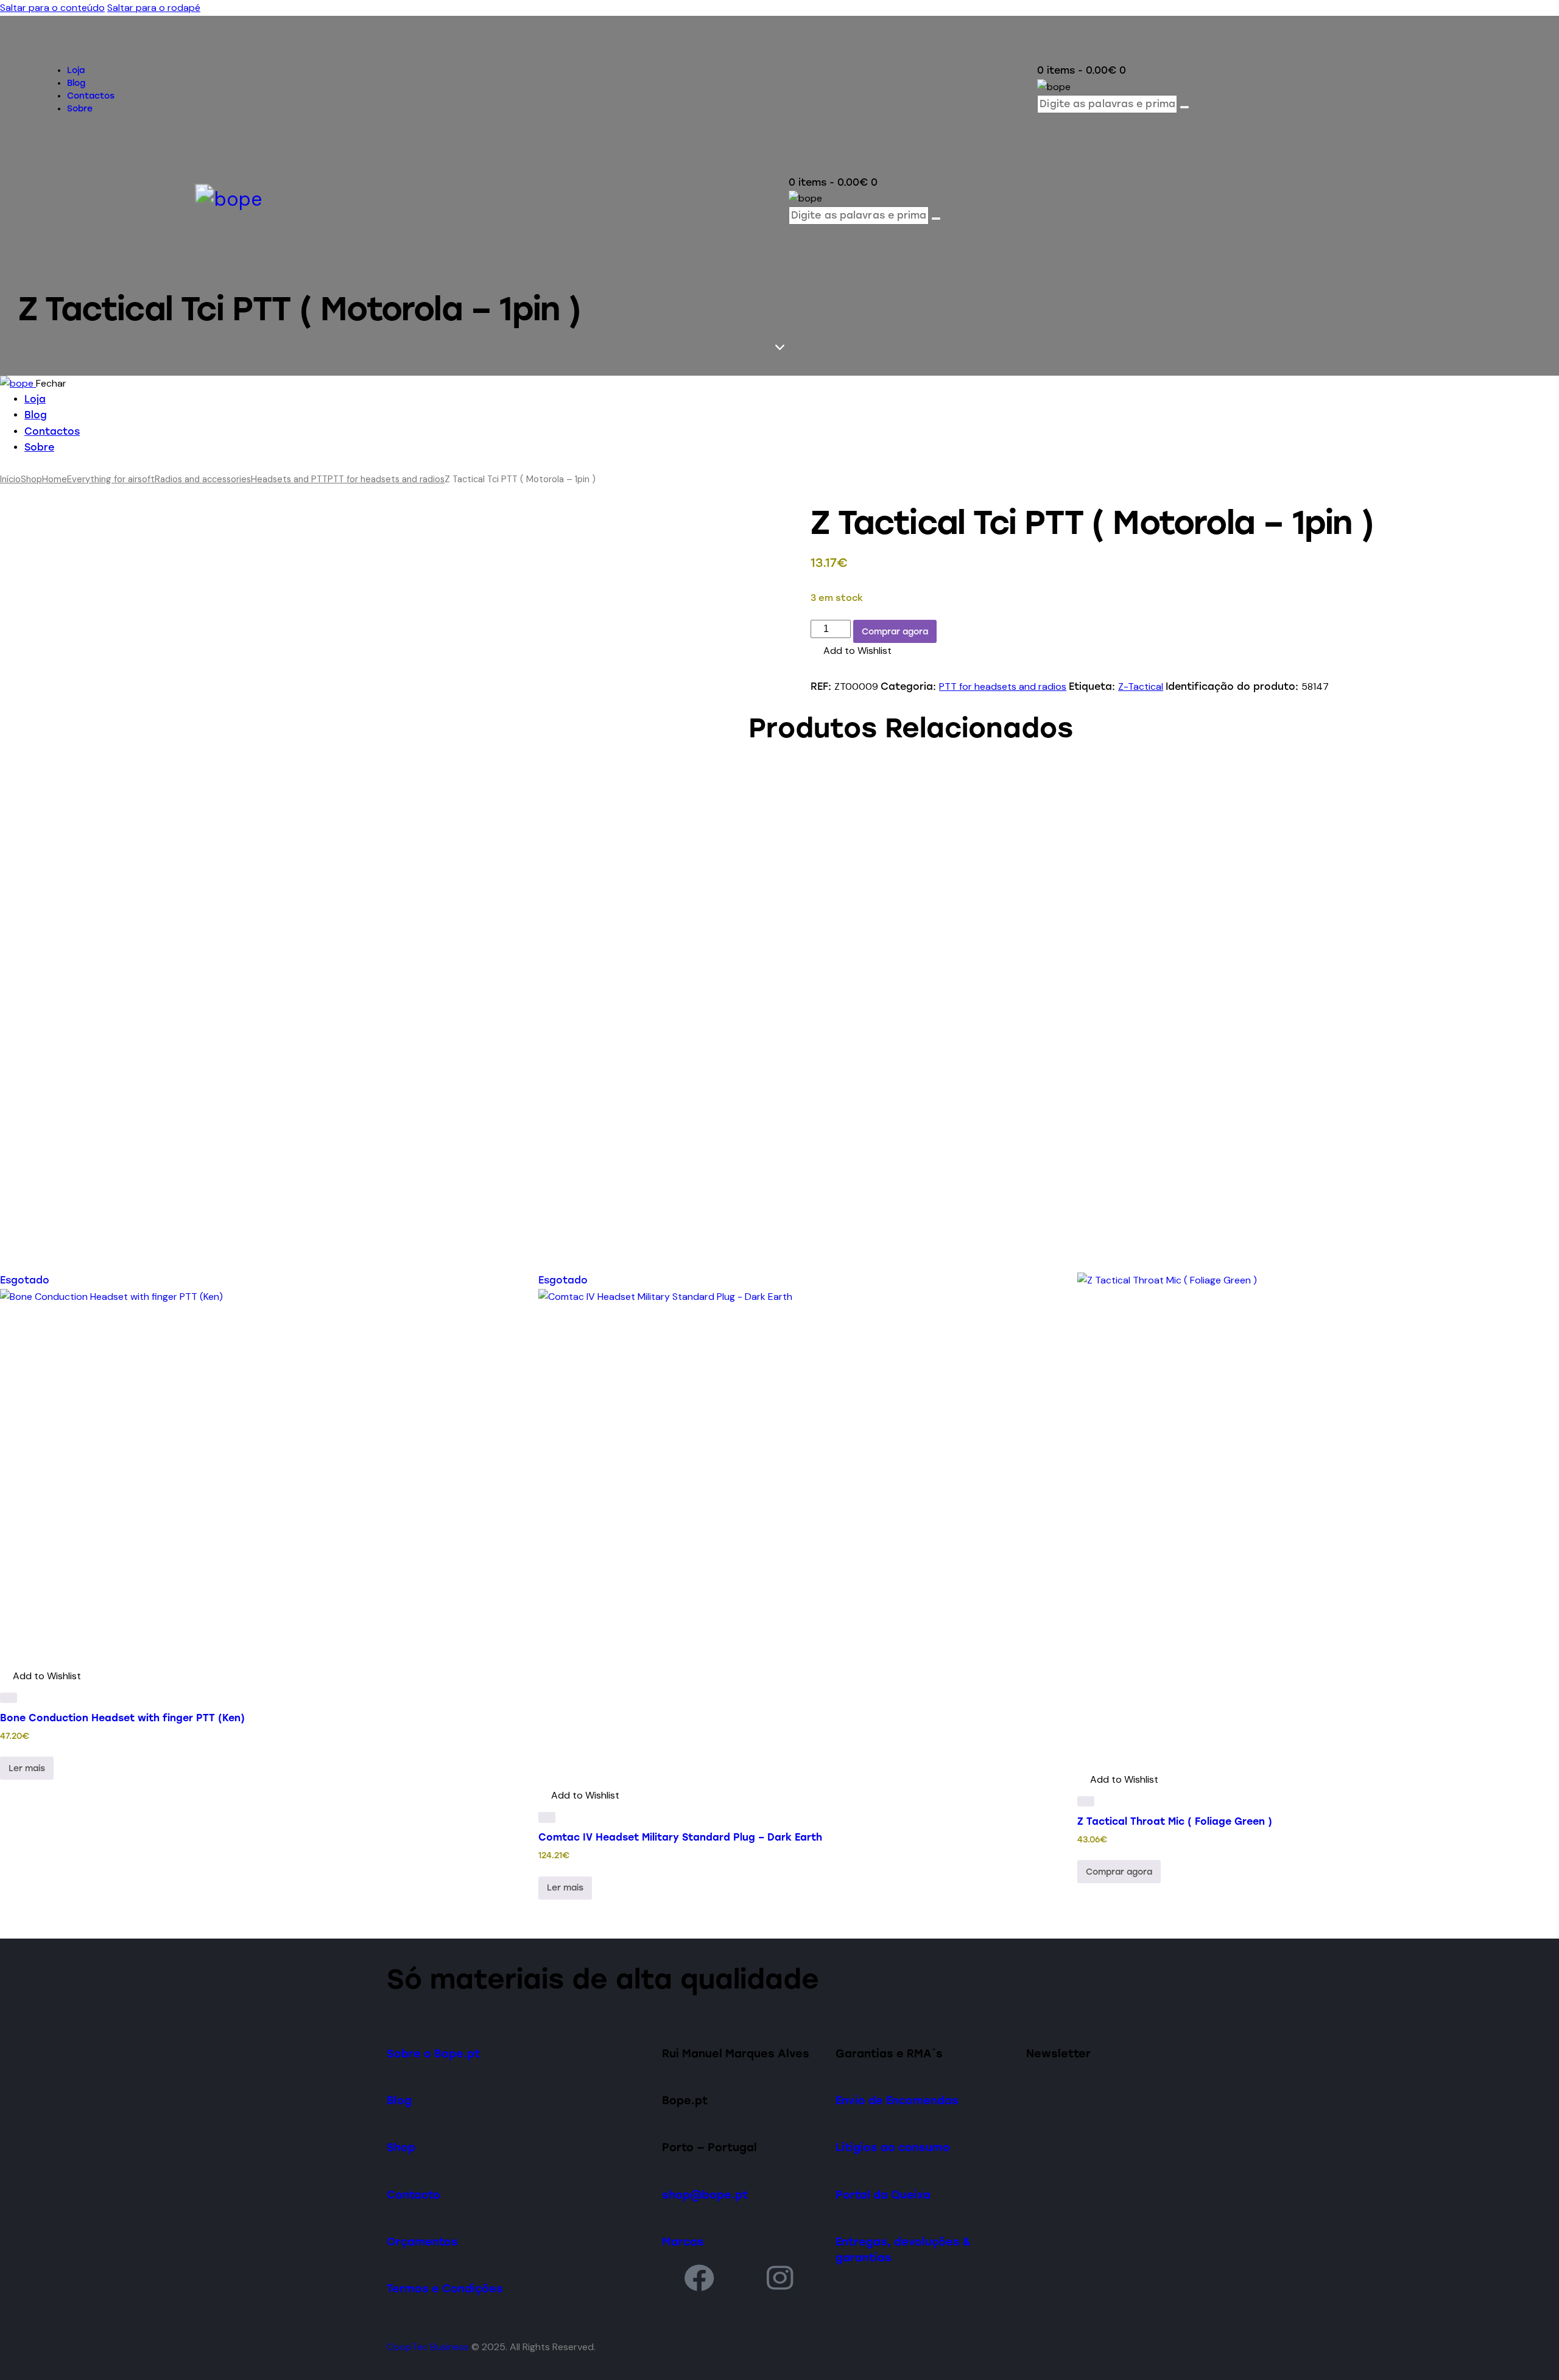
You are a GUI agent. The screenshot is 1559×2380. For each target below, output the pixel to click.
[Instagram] (780, 2277)
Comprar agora (895, 632)
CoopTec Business (428, 2347)
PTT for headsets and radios (386, 479)
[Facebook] (699, 2277)
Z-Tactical (1141, 686)
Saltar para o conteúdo (52, 8)
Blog (399, 2100)
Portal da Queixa (883, 2195)
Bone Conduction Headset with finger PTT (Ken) (122, 1718)
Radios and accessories (203, 479)
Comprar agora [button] (1119, 1872)
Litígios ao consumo (893, 2147)
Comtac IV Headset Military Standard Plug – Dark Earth (680, 1837)
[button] (851, 651)
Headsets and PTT (289, 479)
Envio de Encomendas (897, 2100)
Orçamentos (422, 2241)
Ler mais (27, 1768)
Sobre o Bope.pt (433, 2053)
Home (55, 479)
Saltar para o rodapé (154, 8)
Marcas (683, 2241)
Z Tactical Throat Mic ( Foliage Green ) (1175, 1821)
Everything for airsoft (111, 479)
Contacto (414, 2195)
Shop (31, 479)
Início (10, 479)
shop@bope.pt (705, 2195)
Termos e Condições (445, 2288)
